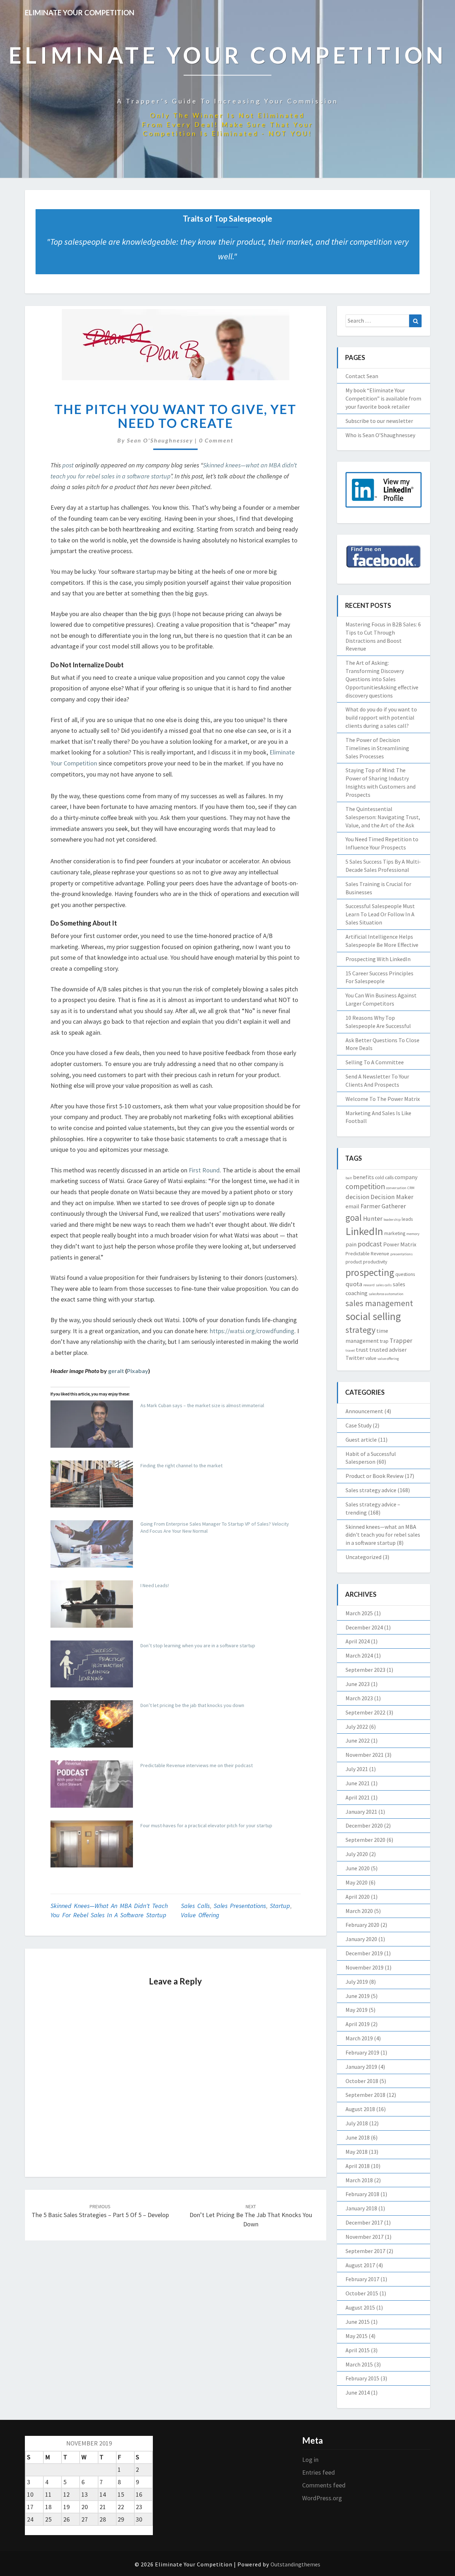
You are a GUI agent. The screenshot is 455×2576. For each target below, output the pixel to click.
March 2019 (359, 2038)
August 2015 (360, 2307)
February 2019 (362, 2052)
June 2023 (358, 1684)
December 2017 (364, 2222)
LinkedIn (364, 1231)
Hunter (373, 1218)
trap (384, 1341)
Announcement (364, 1411)
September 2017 (365, 2251)
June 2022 (358, 1740)
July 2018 (357, 2123)
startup (280, 1906)
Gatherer (394, 1206)
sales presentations (240, 1906)
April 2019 (358, 2024)
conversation (396, 1188)
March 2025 (359, 1613)
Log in (310, 2460)
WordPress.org (322, 2498)
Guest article (361, 1440)
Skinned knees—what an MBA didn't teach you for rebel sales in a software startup (383, 1535)
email (352, 1206)
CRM (411, 1188)
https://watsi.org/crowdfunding (252, 1331)
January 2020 (361, 1939)
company (406, 1177)
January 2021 (361, 1812)
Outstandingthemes (295, 2564)
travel (350, 1350)
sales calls (195, 1906)
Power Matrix (400, 1244)
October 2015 (362, 2293)
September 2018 (365, 2095)
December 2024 (364, 1627)
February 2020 (362, 1925)
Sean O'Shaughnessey (160, 440)
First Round (204, 1170)
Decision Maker (392, 1197)
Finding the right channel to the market (181, 1465)
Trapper (401, 1340)
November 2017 (365, 2237)
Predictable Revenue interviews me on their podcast (197, 1765)
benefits (363, 1177)
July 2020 (357, 1854)
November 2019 (365, 1967)
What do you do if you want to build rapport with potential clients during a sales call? (381, 717)
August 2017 (360, 2265)
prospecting (370, 1273)
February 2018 (362, 2194)
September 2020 (365, 1840)
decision (357, 1197)
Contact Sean (362, 376)
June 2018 (358, 2137)
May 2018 (357, 2152)
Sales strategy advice (371, 1490)
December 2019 (364, 1953)
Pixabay (138, 1371)
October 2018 (362, 2081)
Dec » (48, 2530)
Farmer (370, 1206)
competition (365, 1186)
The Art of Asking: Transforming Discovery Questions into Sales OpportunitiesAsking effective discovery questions (382, 679)
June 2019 (358, 1996)
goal (354, 1218)
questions (405, 1274)
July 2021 (357, 1769)
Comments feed (324, 2485)
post (68, 465)
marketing (395, 1233)
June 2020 (358, 1868)
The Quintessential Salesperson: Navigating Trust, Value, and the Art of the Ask (383, 817)
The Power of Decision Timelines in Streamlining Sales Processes (377, 748)
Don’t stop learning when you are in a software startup (198, 1645)
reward (369, 1285)
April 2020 (358, 1897)
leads (407, 1219)
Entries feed (318, 2472)
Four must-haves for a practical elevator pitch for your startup (206, 1825)
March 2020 (359, 1911)
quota (354, 1284)
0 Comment (216, 440)
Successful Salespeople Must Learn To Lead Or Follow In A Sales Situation (380, 914)
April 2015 (358, 2350)
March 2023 (359, 1698)
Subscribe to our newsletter (379, 421)
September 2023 (365, 1670)
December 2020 (364, 1825)
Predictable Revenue (367, 1253)
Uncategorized (363, 1557)
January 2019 (361, 2067)
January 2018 (361, 2208)
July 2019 (357, 1982)
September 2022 (365, 1712)
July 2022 (357, 1727)
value (371, 1358)
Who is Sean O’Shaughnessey (380, 435)
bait (349, 1178)
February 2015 (362, 2378)
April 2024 (358, 1641)
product (354, 1262)
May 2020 (357, 1882)
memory (413, 1234)
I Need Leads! (155, 1585)
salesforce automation (386, 1294)
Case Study (358, 1425)
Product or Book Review (374, 1476)
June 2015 (358, 2322)
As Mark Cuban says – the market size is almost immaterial (202, 1405)
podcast (370, 1244)
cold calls (384, 1177)
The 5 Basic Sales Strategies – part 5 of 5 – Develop (100, 2211)
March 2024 (359, 1655)
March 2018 (359, 2180)
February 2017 (362, 2279)
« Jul (31, 2530)
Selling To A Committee (375, 1062)
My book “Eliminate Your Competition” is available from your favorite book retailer (383, 398)
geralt (116, 1371)
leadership (392, 1220)
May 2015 (357, 2336)
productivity (375, 1262)
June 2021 (358, 1783)
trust (362, 1350)
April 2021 (358, 1797)
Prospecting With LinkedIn (378, 959)
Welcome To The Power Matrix (383, 1099)
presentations (402, 1254)
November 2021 (365, 1755)
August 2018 (360, 2109)
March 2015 (359, 2364)
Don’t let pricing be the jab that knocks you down (192, 1705)
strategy (360, 1330)
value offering (200, 1915)
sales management (379, 1303)
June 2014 (358, 2392)
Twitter (355, 1358)
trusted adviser (388, 1350)
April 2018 (358, 2166)
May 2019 (357, 2010)
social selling (373, 1316)
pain (351, 1244)
